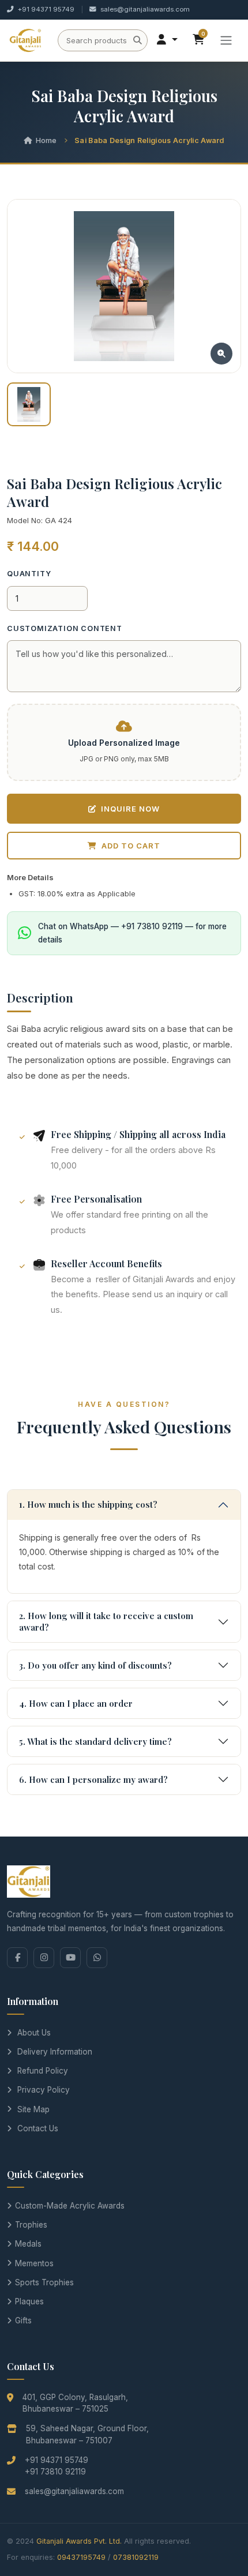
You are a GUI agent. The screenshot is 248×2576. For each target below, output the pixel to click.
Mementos (34, 2263)
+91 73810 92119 (55, 2472)
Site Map (33, 2109)
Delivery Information (55, 2052)
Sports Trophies (44, 2282)
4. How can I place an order (76, 1703)
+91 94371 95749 (46, 9)
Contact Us (38, 2128)
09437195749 (81, 2557)
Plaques (29, 2301)
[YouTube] (70, 1958)
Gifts (23, 2320)
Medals (28, 2244)
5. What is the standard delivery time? (95, 1741)
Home (46, 140)
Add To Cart (131, 846)
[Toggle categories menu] (226, 40)
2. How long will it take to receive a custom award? (106, 1621)
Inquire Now (130, 809)
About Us (34, 2033)
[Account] (167, 40)
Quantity (29, 574)
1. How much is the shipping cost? (88, 1504)
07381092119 (136, 2557)
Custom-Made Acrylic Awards (70, 2206)
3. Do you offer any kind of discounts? (95, 1665)
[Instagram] (44, 1958)
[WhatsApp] (97, 1958)
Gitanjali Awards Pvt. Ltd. (79, 2541)
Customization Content (65, 628)
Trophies (31, 2225)
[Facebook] (17, 1958)
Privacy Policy (44, 2090)
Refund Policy (43, 2071)
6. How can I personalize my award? (93, 1779)
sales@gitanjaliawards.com (145, 9)
